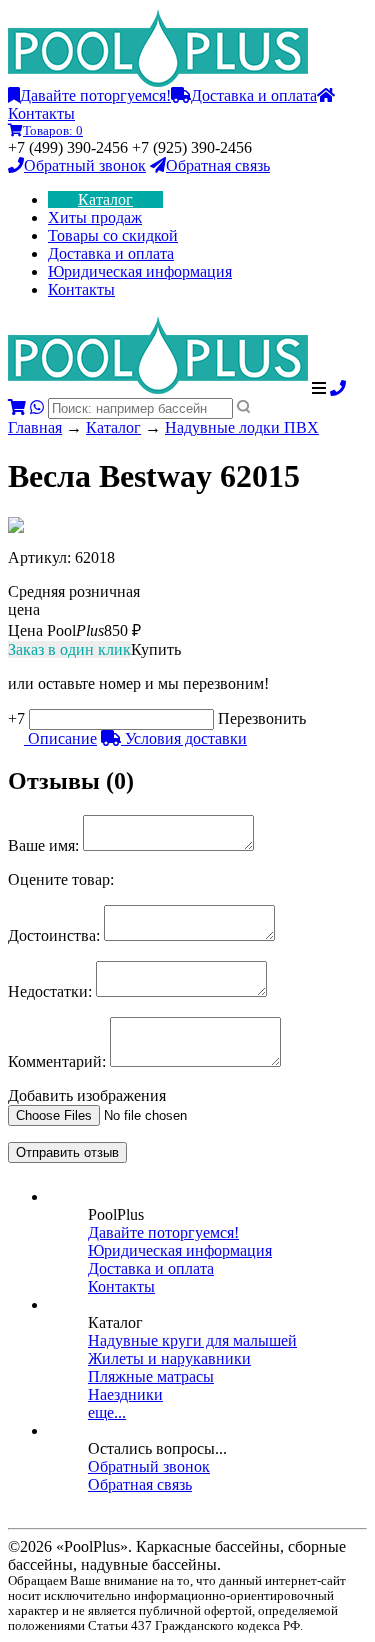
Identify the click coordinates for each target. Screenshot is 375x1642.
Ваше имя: (43, 845)
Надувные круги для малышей (192, 1340)
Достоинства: (54, 935)
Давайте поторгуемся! (95, 95)
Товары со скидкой (113, 235)
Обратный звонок (85, 165)
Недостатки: (50, 991)
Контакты (81, 289)
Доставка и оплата (254, 95)
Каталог (105, 199)
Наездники (125, 1394)
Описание (60, 738)
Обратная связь (218, 165)
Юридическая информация (140, 271)
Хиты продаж (95, 217)
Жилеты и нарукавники (169, 1358)
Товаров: (53, 130)
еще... (107, 1412)
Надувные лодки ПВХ (242, 427)
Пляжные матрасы (151, 1376)
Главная (35, 427)
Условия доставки (184, 738)
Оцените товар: (61, 879)
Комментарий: (57, 1061)
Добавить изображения (87, 1095)
